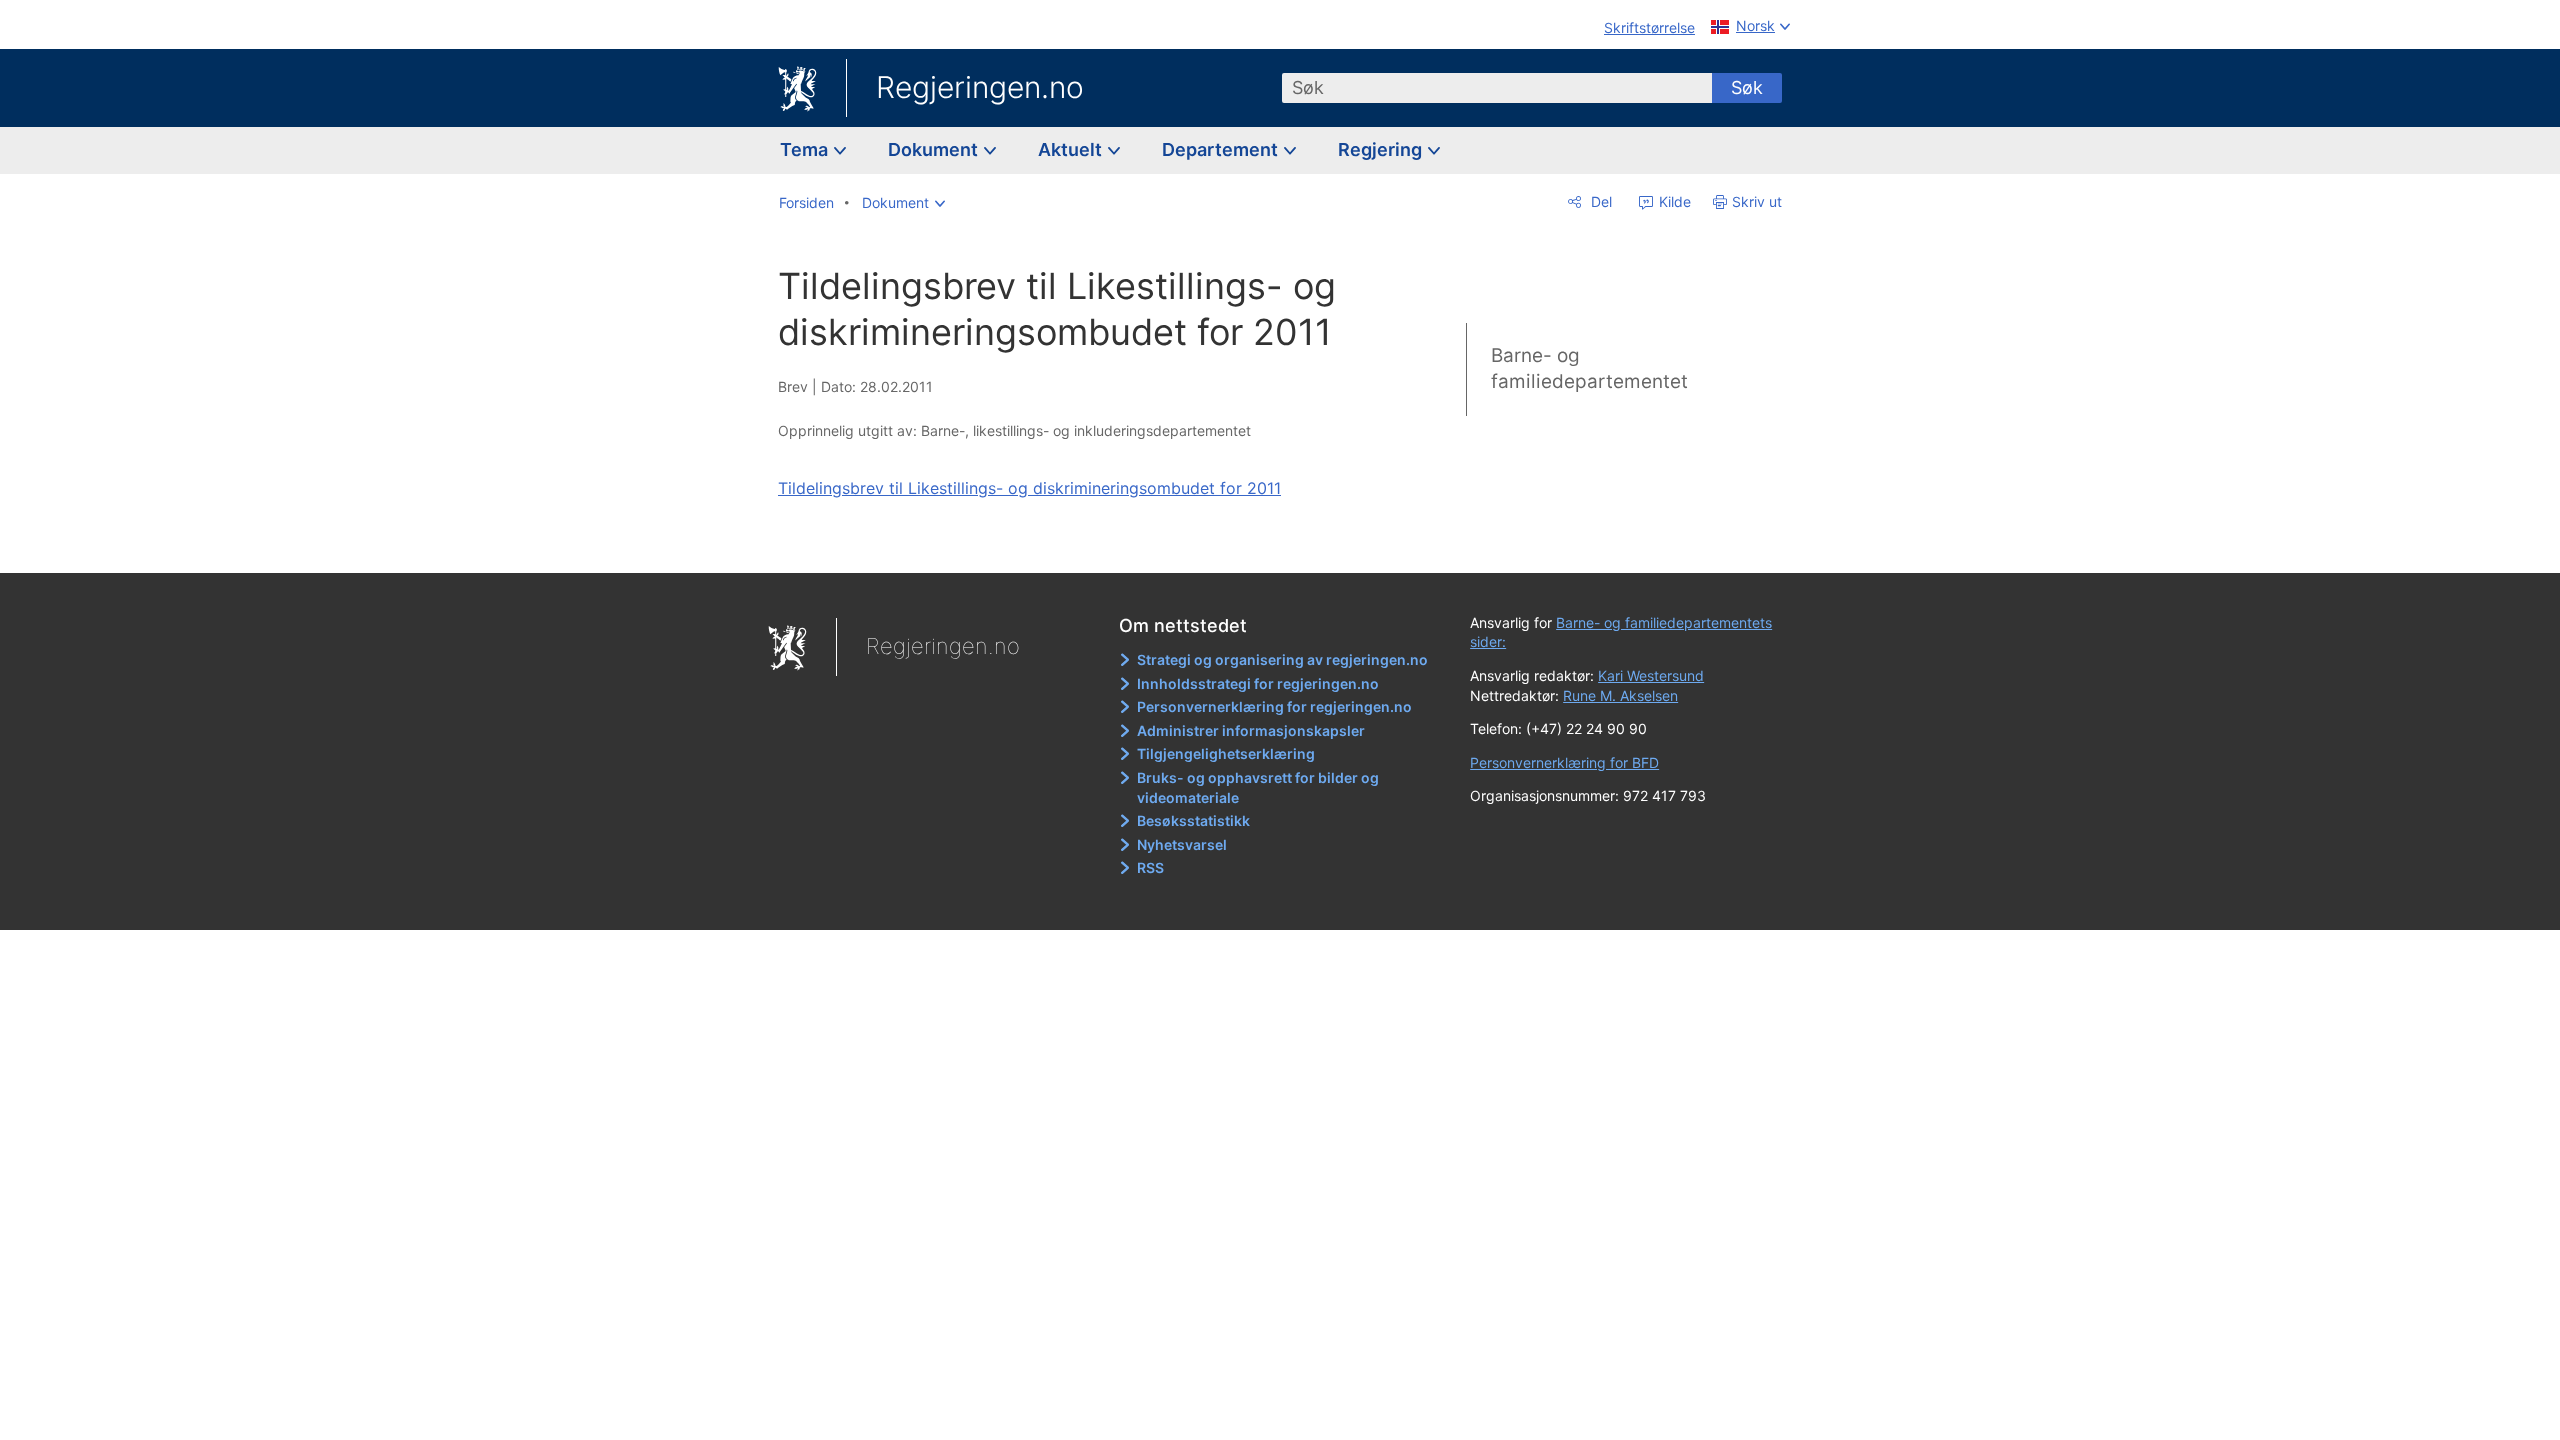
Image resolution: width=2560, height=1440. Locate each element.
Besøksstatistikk (1193, 820)
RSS (1150, 867)
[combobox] (1497, 88)
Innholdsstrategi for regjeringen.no (1258, 683)
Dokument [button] (935, 149)
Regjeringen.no (980, 87)
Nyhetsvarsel (1182, 844)
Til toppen (1068, 543)
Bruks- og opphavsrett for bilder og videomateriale (1258, 787)
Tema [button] (806, 149)
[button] (903, 203)
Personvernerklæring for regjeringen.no (1274, 706)
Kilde (1673, 201)
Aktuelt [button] (1072, 149)
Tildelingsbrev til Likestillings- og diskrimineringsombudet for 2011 (1029, 488)
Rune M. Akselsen (1620, 695)
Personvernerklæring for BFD (1564, 762)
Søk (1747, 87)
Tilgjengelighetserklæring (1226, 753)
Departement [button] (1222, 149)
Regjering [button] (1382, 149)
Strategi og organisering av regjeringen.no (1282, 659)
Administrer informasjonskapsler (1251, 730)
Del (1599, 201)
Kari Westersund (1651, 675)
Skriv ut (1757, 201)
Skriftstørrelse (1649, 27)
